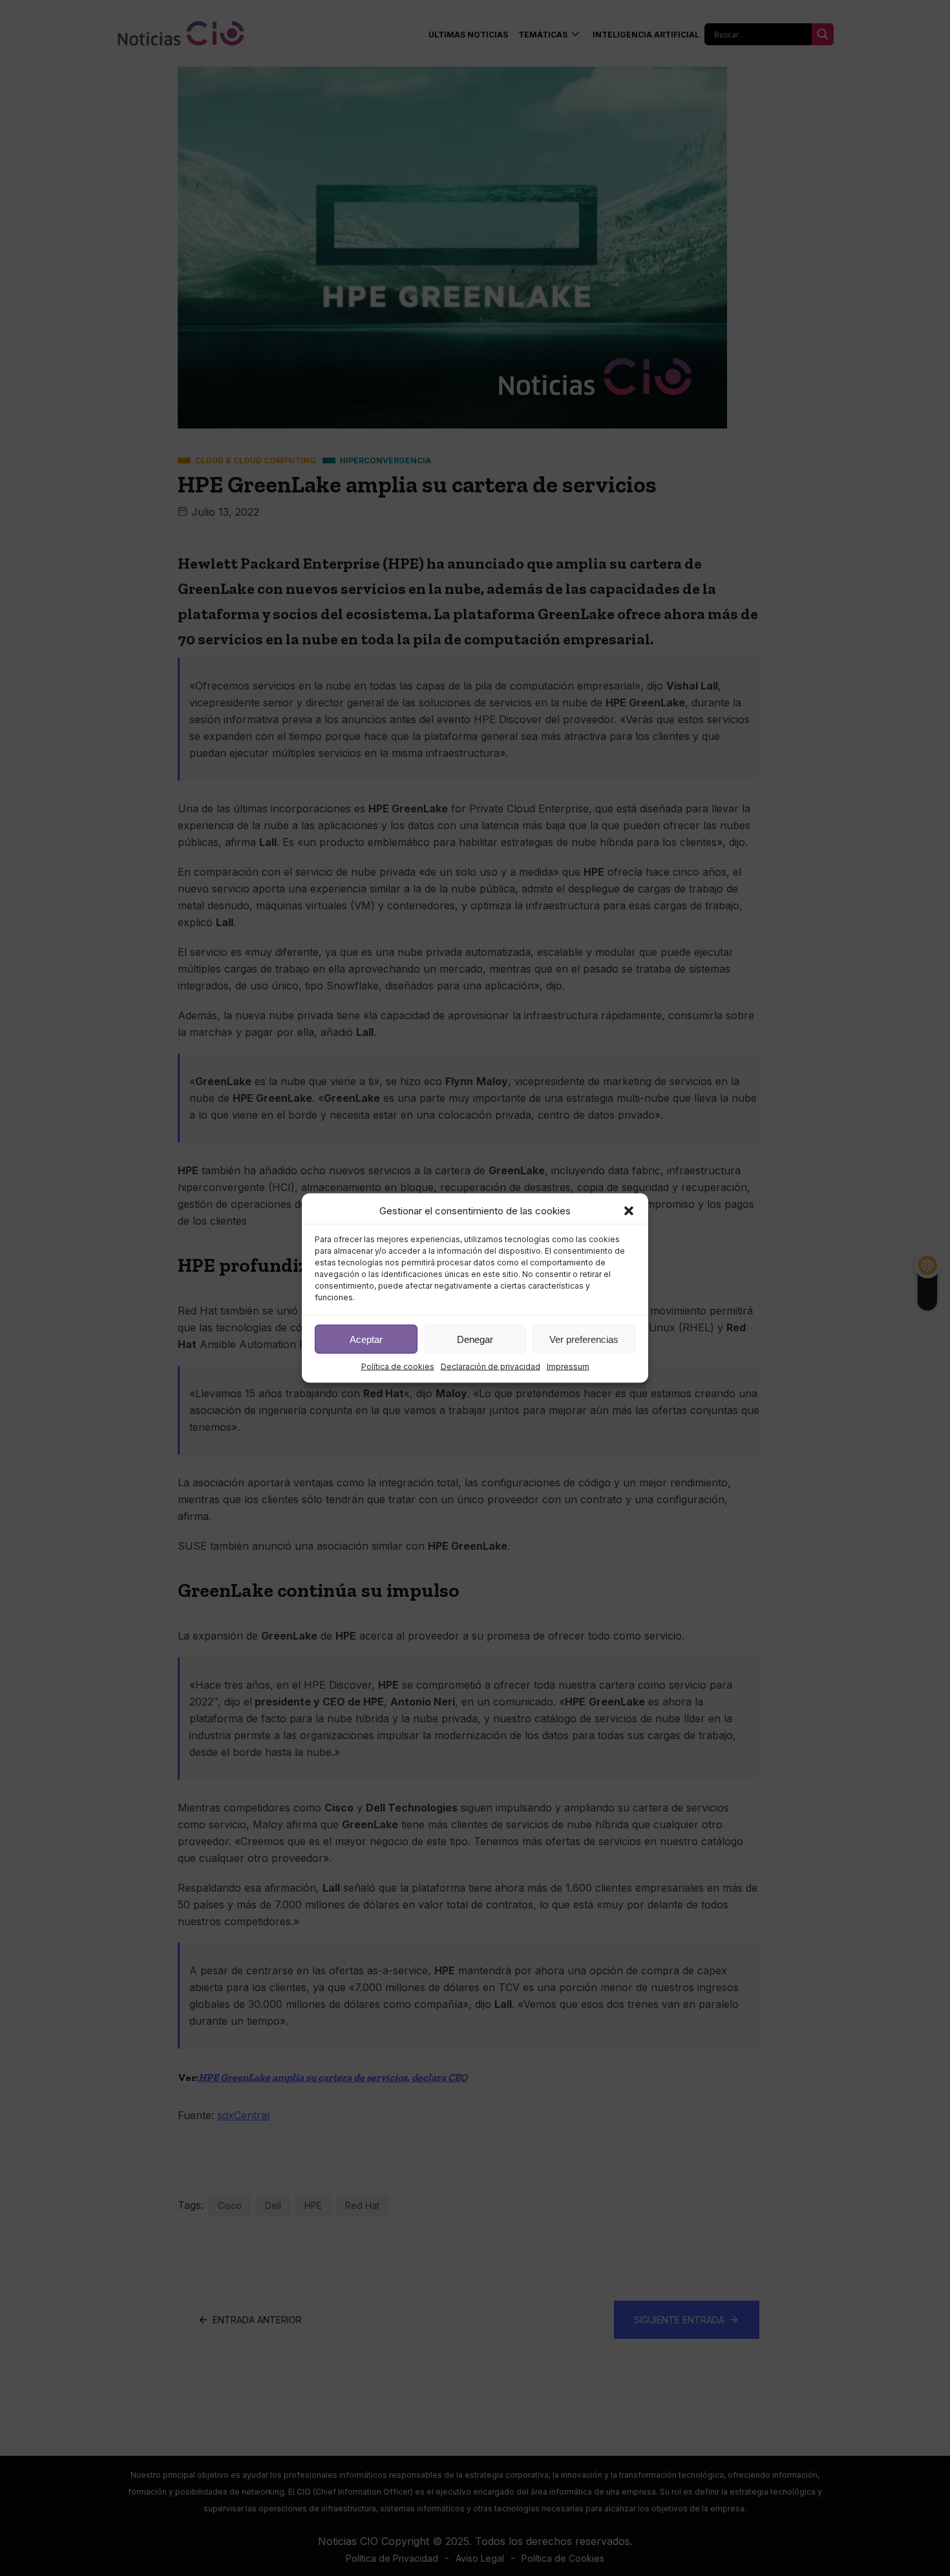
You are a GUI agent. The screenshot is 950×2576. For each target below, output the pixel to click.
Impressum (568, 1367)
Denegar (475, 1339)
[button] (629, 1211)
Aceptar (366, 1339)
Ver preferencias (584, 1339)
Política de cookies (398, 1367)
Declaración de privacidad (491, 1367)
